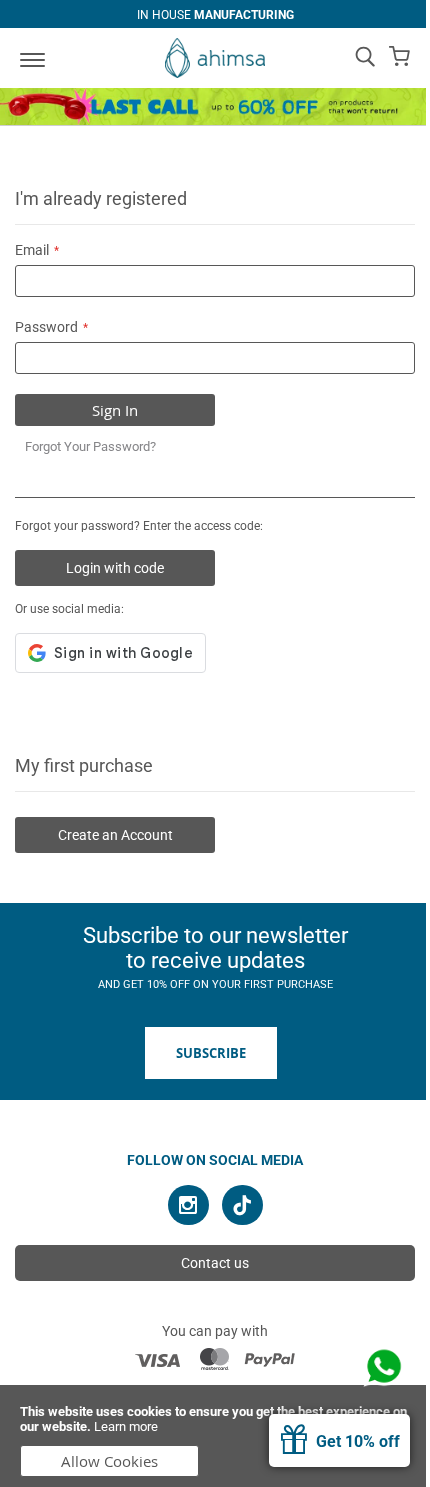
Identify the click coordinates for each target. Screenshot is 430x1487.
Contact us (215, 1263)
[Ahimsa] (215, 58)
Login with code (115, 568)
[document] (215, 1436)
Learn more (126, 1426)
